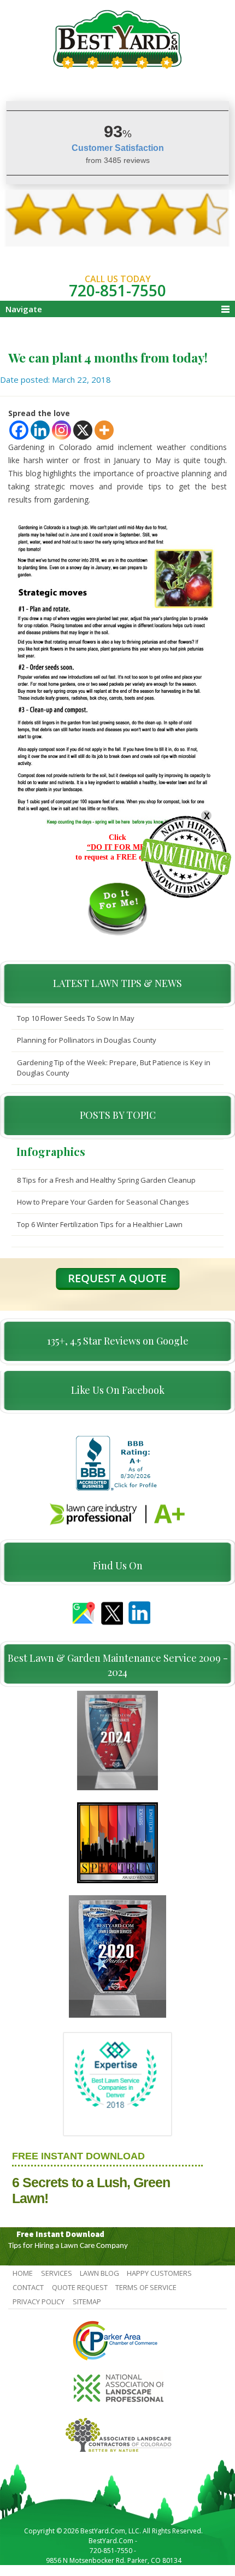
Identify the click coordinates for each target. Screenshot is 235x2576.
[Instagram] (61, 430)
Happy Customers (159, 2273)
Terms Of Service (146, 2287)
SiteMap (87, 2302)
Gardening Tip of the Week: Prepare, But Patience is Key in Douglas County (114, 1068)
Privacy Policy (39, 2302)
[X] (83, 430)
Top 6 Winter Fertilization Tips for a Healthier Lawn (100, 1224)
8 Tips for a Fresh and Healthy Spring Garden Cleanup (106, 1180)
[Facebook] (19, 430)
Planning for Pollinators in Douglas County (87, 1040)
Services (57, 2273)
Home (23, 2273)
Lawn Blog (99, 2273)
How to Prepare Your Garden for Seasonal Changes (103, 1202)
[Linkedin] (40, 430)
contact (28, 2287)
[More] (104, 430)
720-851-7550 (117, 290)
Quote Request (80, 2287)
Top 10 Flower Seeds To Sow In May (76, 1018)
